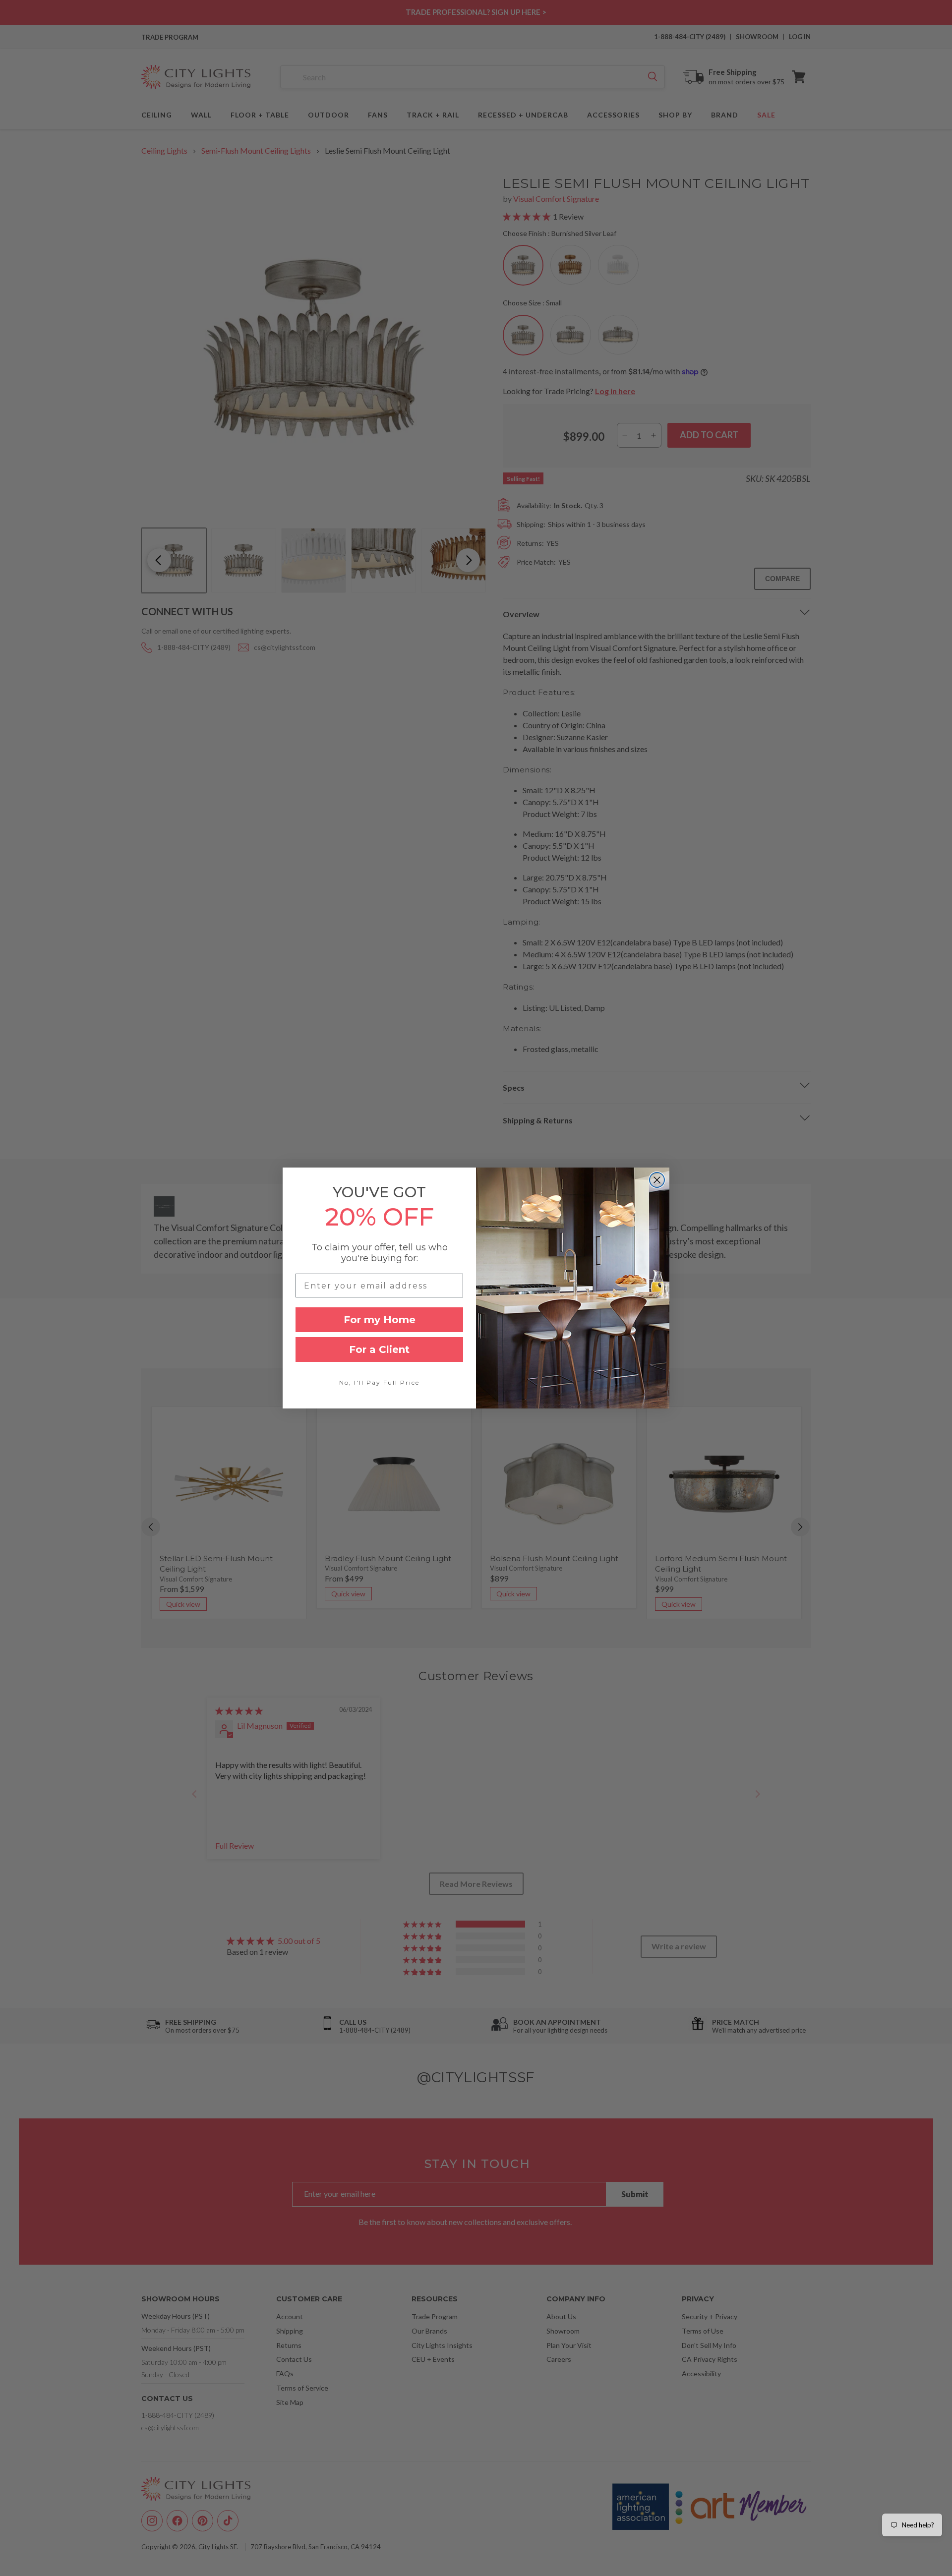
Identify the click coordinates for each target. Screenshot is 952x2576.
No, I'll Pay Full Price (379, 1382)
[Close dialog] (657, 1180)
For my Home (380, 1320)
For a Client (379, 1349)
